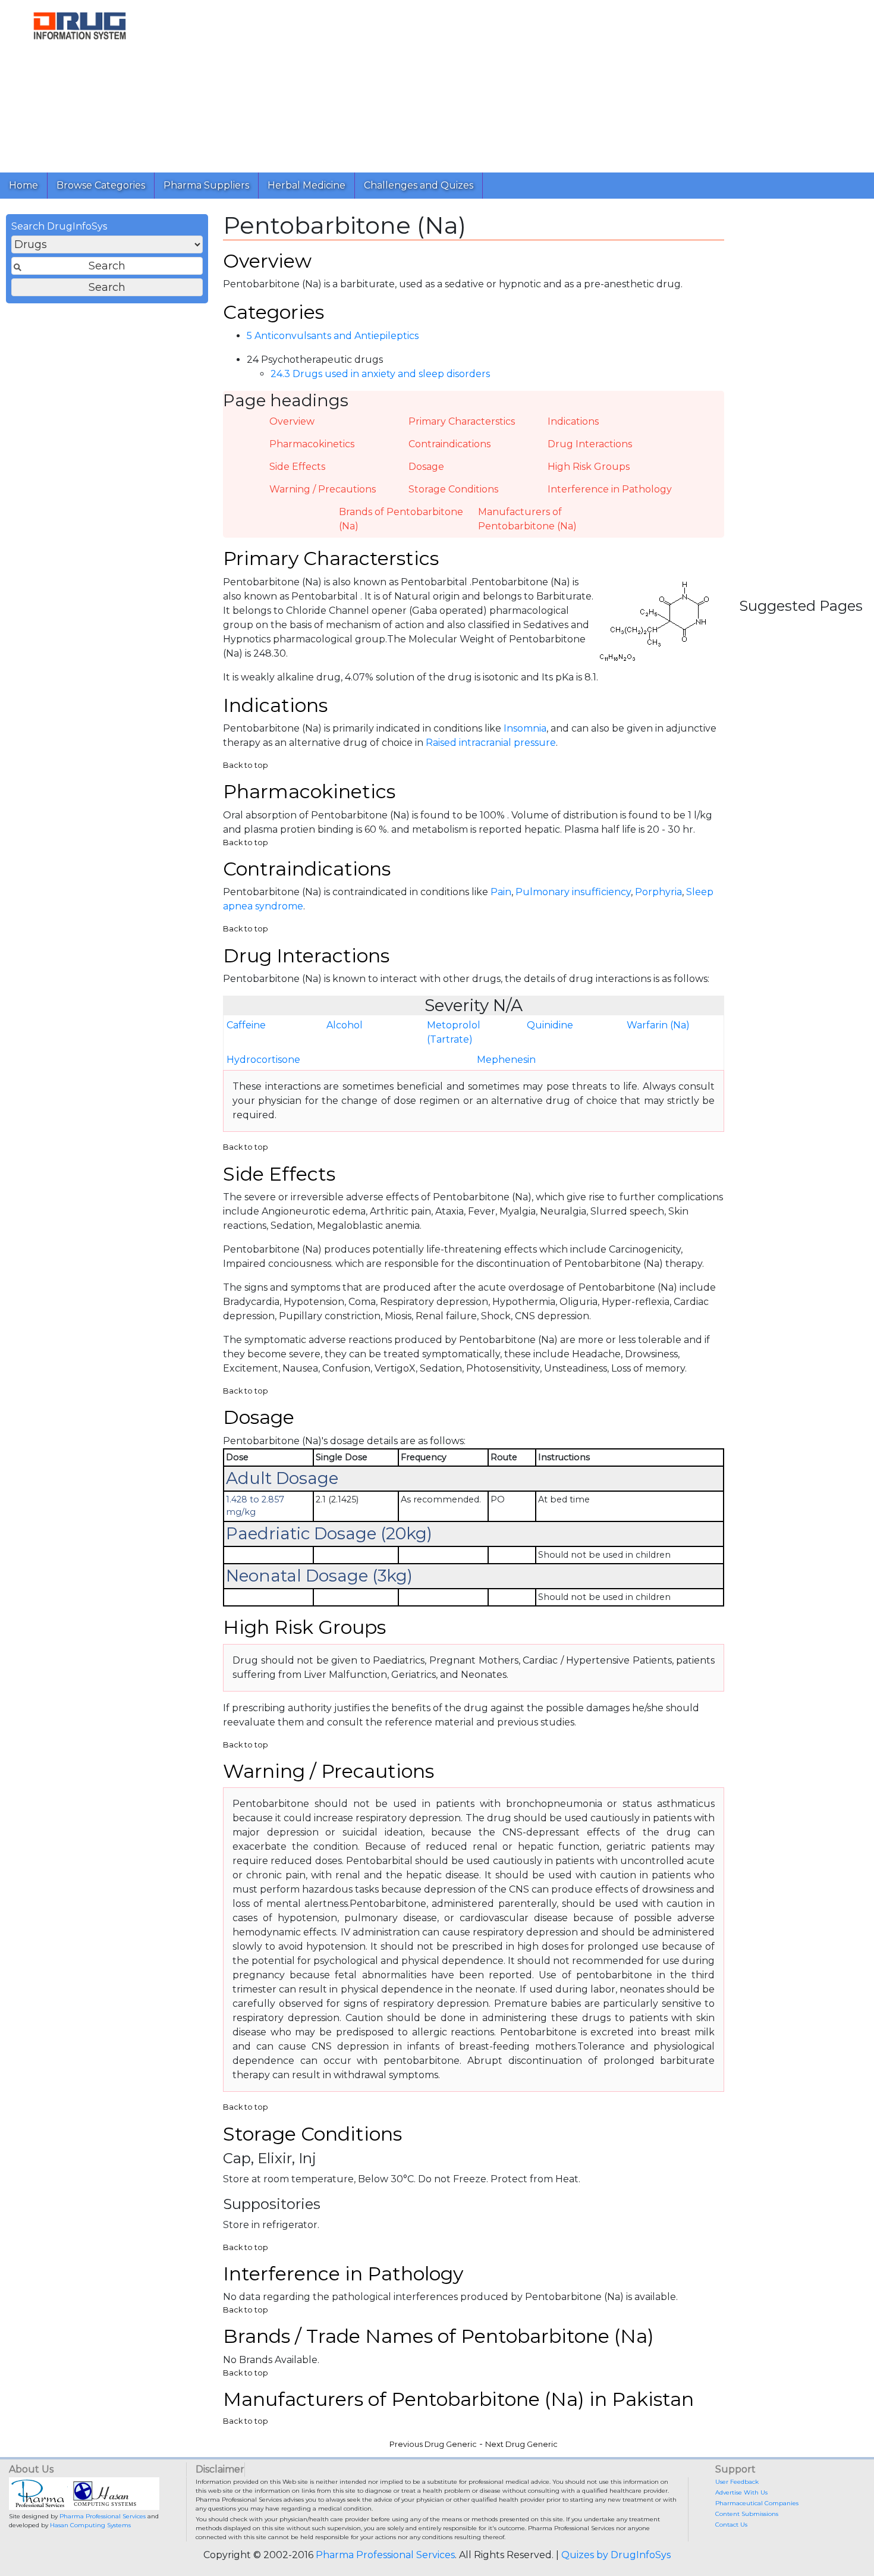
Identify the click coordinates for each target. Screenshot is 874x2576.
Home (23, 185)
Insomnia (525, 728)
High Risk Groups (589, 467)
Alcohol (345, 1025)
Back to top (246, 765)
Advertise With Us (741, 2492)
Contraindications (449, 444)
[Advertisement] (516, 83)
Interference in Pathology (610, 489)
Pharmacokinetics (312, 444)
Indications (573, 421)
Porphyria (658, 892)
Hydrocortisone (263, 1060)
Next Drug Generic (521, 2444)
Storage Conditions (453, 489)
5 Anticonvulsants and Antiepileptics (333, 336)
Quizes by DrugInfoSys (616, 2555)
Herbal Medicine (306, 185)
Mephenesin (506, 1060)
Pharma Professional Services (103, 2516)
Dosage (426, 467)
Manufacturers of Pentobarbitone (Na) (527, 519)
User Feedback (737, 2482)
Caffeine (246, 1025)
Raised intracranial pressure (491, 743)
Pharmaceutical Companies (757, 2503)
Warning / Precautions (323, 489)
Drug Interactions (590, 444)
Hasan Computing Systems (90, 2525)
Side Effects (297, 467)
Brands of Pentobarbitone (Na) (401, 519)
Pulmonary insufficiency (573, 892)
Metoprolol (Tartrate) (454, 1032)
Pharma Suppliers (206, 185)
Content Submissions (747, 2514)
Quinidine (550, 1025)
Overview (292, 421)
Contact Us (731, 2525)
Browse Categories (101, 185)
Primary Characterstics (462, 421)
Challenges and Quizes (419, 185)
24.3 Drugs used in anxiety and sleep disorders (380, 374)
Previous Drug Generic (433, 2444)
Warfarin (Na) (658, 1025)
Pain (501, 892)
